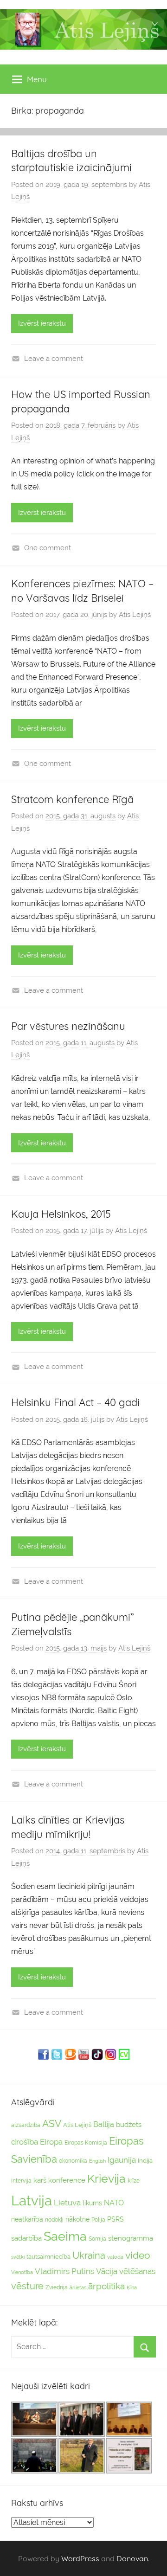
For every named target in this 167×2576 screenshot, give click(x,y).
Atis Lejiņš (135, 615)
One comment (48, 548)
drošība (25, 2142)
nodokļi (54, 2220)
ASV (52, 2124)
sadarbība (26, 2238)
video (138, 2255)
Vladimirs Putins (64, 2271)
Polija (98, 2220)
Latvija (32, 2200)
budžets (129, 2125)
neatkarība (27, 2219)
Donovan (132, 2558)
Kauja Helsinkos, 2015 (61, 1214)
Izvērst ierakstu (42, 323)
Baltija (104, 2124)
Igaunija (122, 2160)
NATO (114, 2203)
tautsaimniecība (48, 2257)
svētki (18, 2257)
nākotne (77, 2219)
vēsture (27, 2286)
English (97, 2161)
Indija (145, 2161)
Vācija (107, 2271)
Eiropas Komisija (86, 2143)
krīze (134, 2181)
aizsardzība (26, 2125)
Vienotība (22, 2272)
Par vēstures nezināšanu (68, 1026)
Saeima (65, 2236)
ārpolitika (106, 2286)
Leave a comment (54, 359)
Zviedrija (57, 2287)
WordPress (80, 2558)
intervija (21, 2181)
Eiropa (51, 2142)
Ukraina (89, 2255)
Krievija (106, 2179)
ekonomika (73, 2161)
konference (67, 2180)
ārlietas (78, 2288)
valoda (115, 2257)
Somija (97, 2239)
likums (92, 2203)
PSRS (116, 2219)
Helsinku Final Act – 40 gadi (75, 1402)
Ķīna (132, 2287)
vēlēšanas (137, 2271)
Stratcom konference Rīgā (72, 799)
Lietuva (67, 2203)
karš (40, 2180)
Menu (37, 79)
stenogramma (131, 2238)
